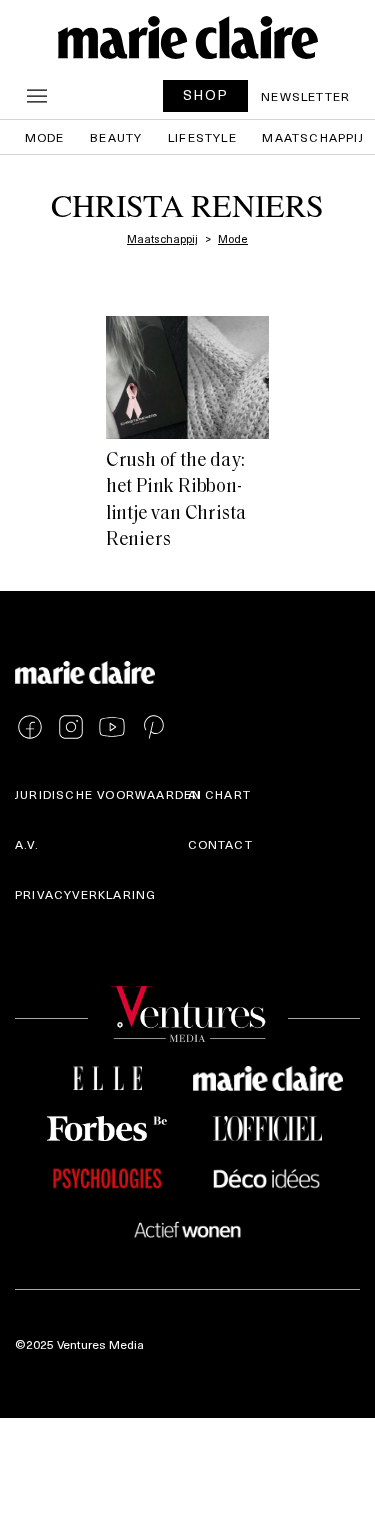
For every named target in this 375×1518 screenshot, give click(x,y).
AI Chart (220, 794)
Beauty (116, 137)
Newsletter (305, 96)
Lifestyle (202, 137)
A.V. (27, 844)
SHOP (206, 94)
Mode (45, 137)
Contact (220, 844)
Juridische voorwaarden (108, 794)
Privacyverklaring (85, 894)
